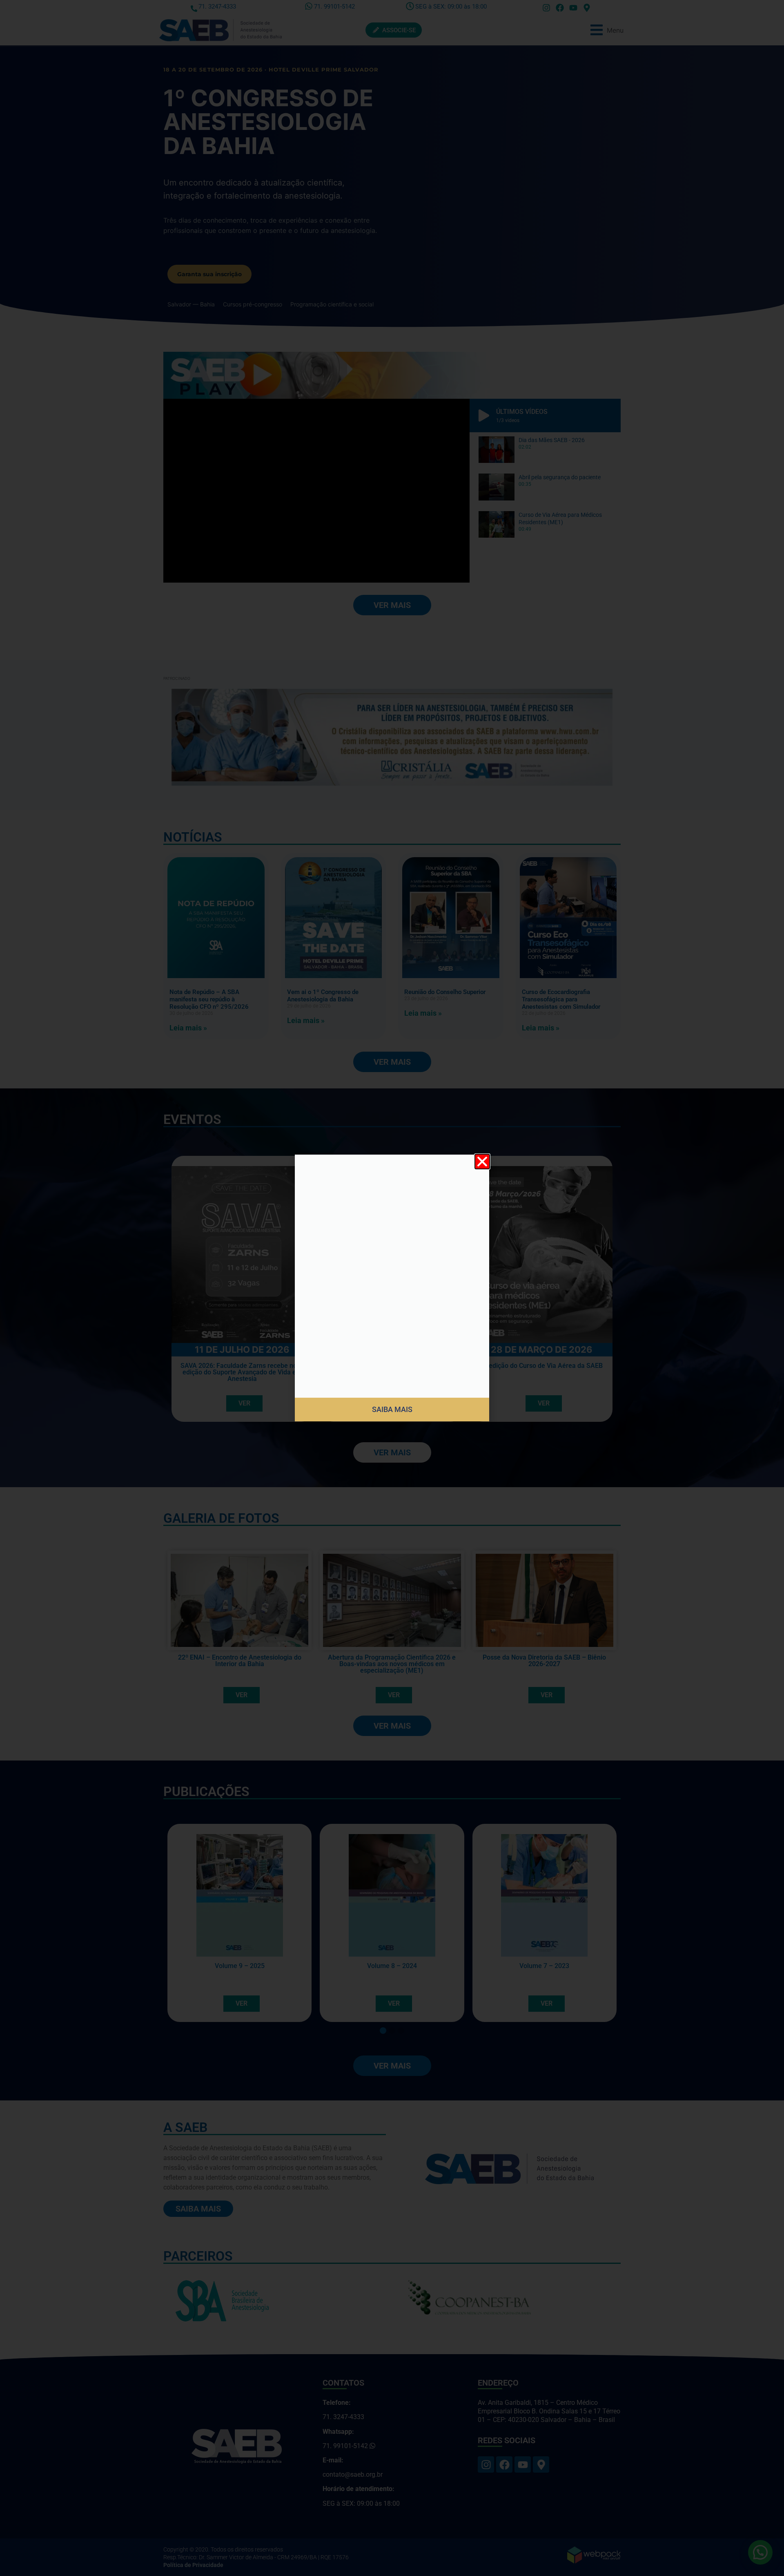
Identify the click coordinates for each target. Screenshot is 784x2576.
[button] (482, 1162)
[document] (392, 1288)
